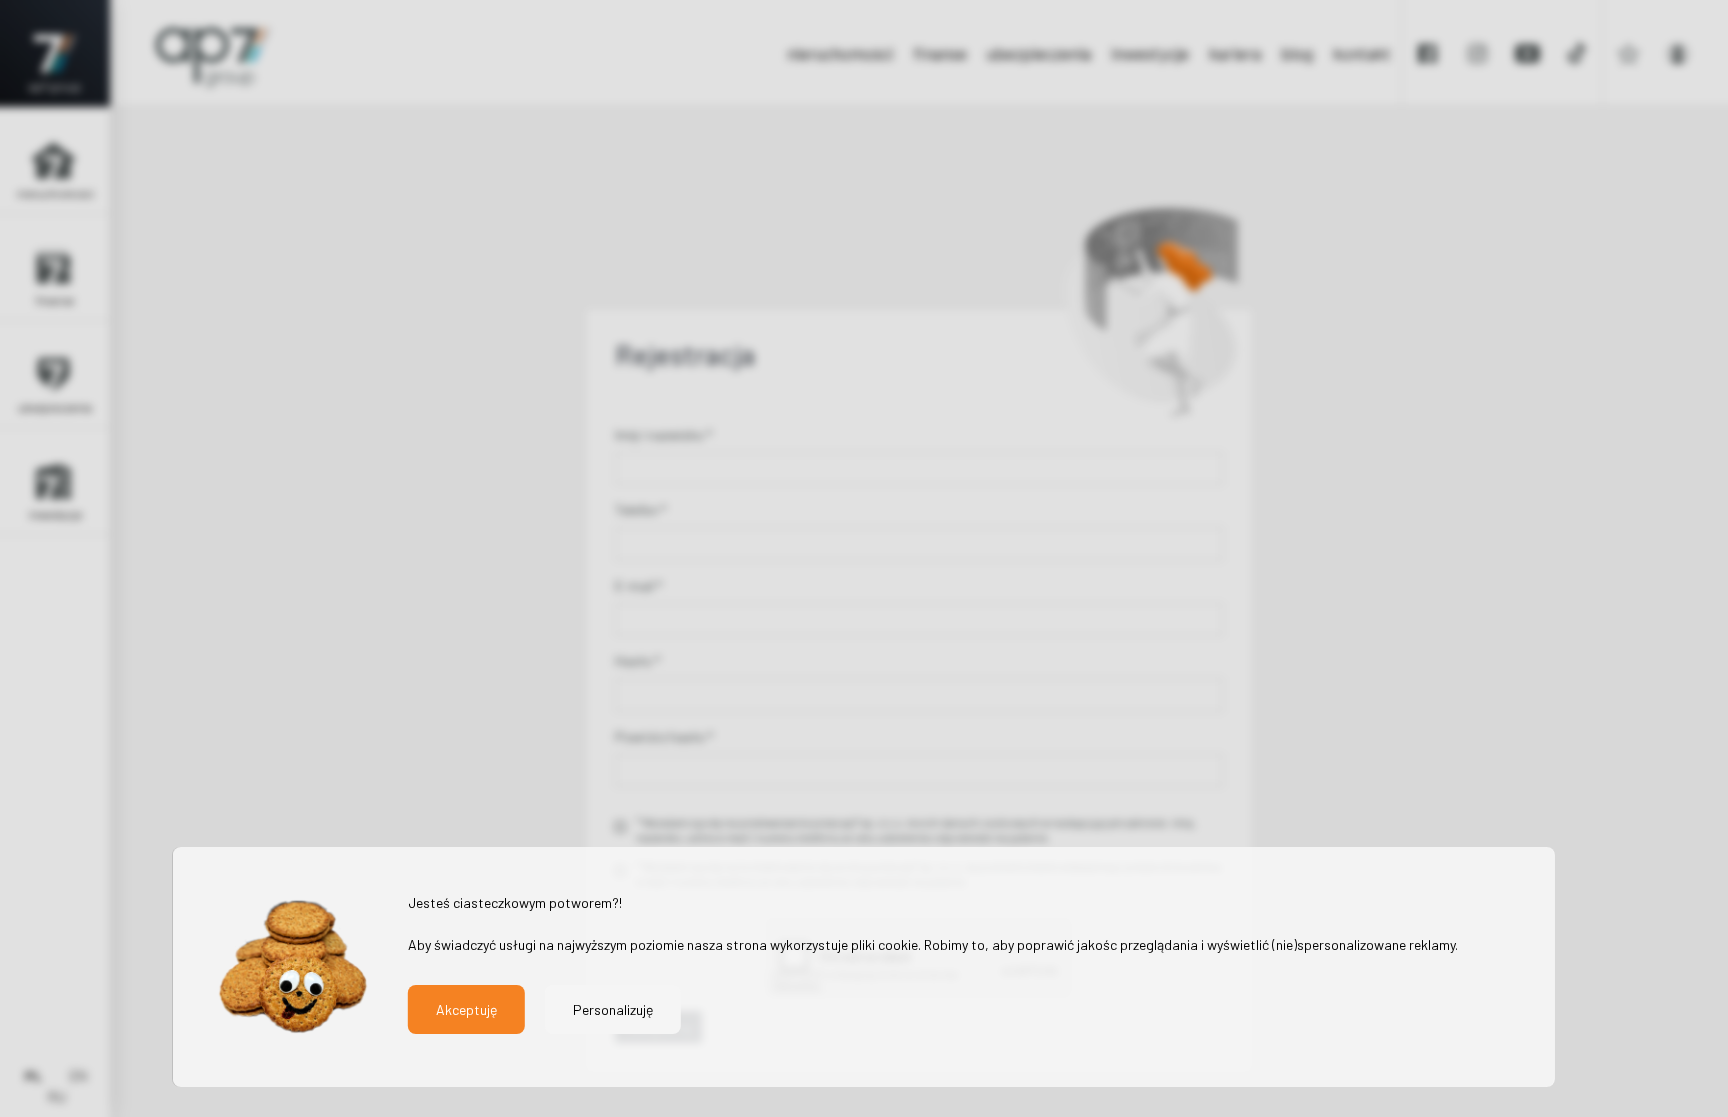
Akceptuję (466, 1009)
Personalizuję (613, 1009)
